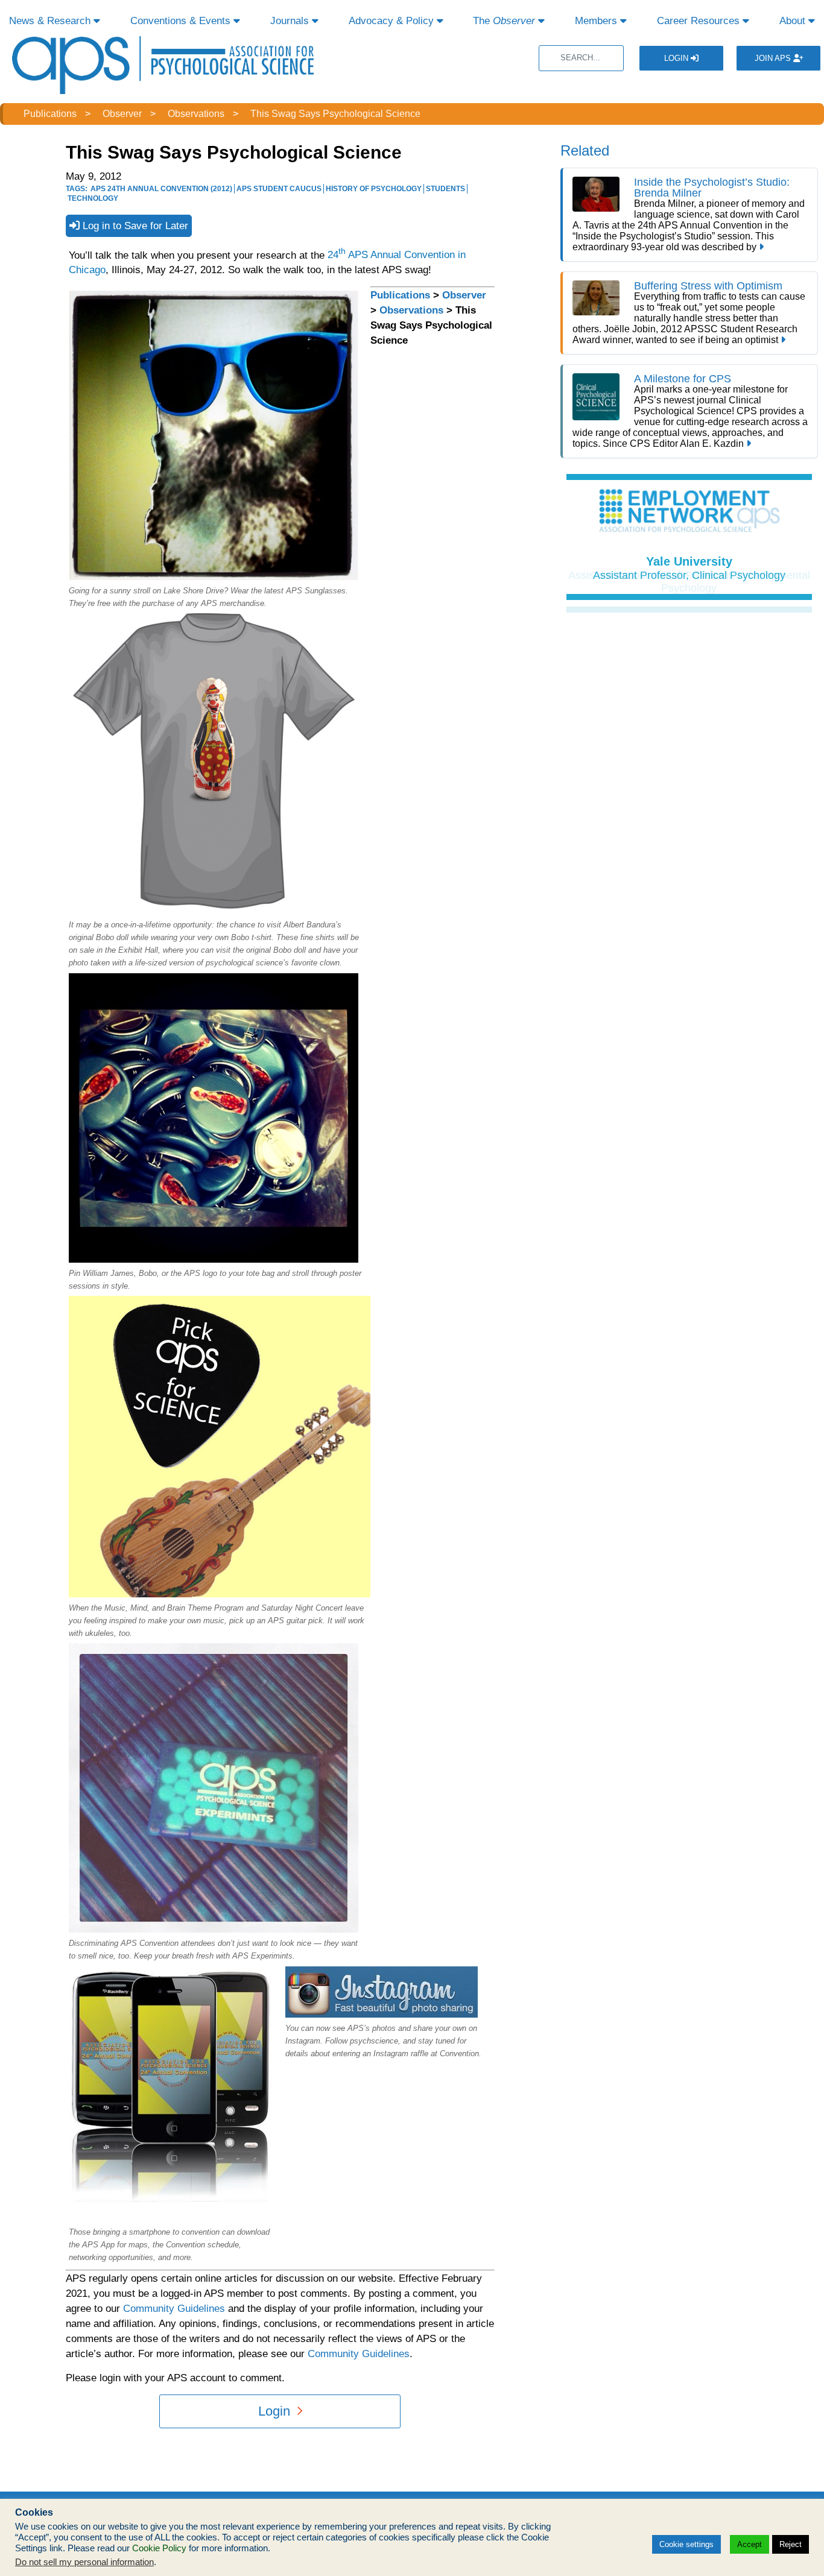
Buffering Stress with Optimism (708, 286)
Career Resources (700, 21)
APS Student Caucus (279, 189)
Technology (93, 198)
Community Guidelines (174, 2309)
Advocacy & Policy (393, 21)
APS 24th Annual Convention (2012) (161, 189)
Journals (291, 21)
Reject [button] (791, 2544)
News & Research (51, 21)
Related (585, 150)
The (504, 21)
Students (445, 189)
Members (597, 21)
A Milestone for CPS (683, 379)
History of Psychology (374, 189)
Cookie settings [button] (686, 2544)
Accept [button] (750, 2544)
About (794, 21)
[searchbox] (581, 58)
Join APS (774, 58)
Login (677, 58)
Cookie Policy (159, 2548)
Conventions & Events (182, 21)
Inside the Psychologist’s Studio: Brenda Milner (712, 188)
